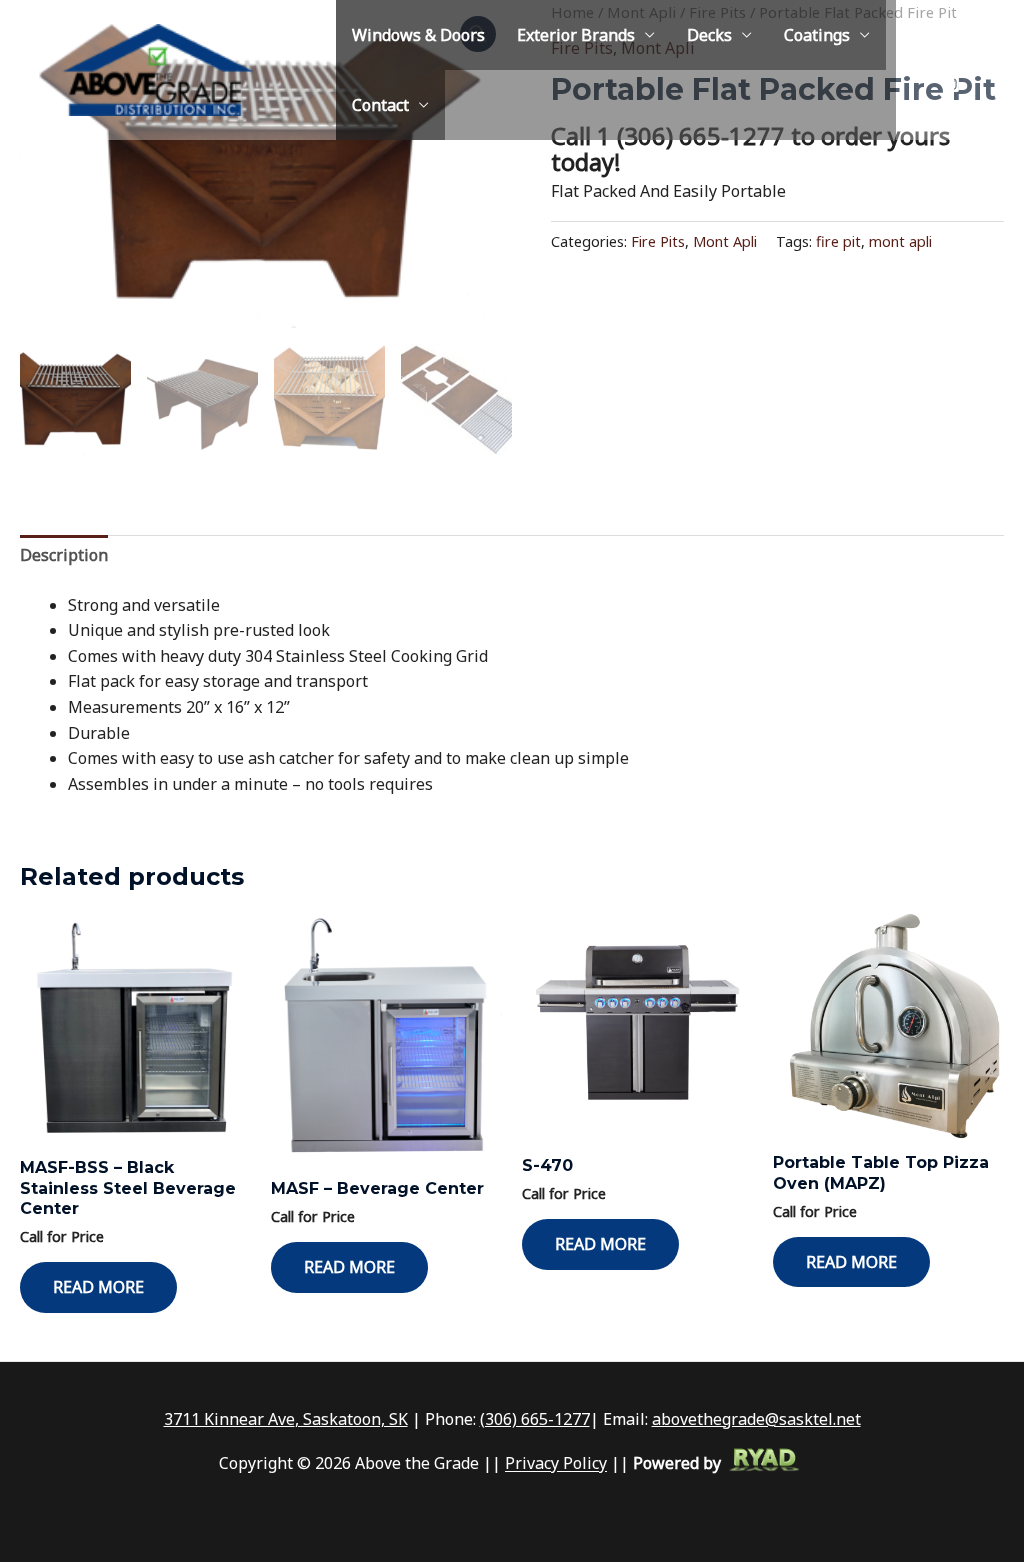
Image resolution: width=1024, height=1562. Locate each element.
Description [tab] (64, 555)
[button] (995, 70)
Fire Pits (658, 241)
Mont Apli (725, 241)
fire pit (838, 241)
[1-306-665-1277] (945, 33)
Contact (380, 105)
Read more (98, 1287)
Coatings (817, 35)
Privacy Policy (556, 1464)
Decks (709, 35)
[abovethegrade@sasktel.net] (951, 58)
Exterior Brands (576, 35)
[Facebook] (951, 109)
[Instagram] (951, 84)
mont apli (900, 241)
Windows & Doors (418, 35)
